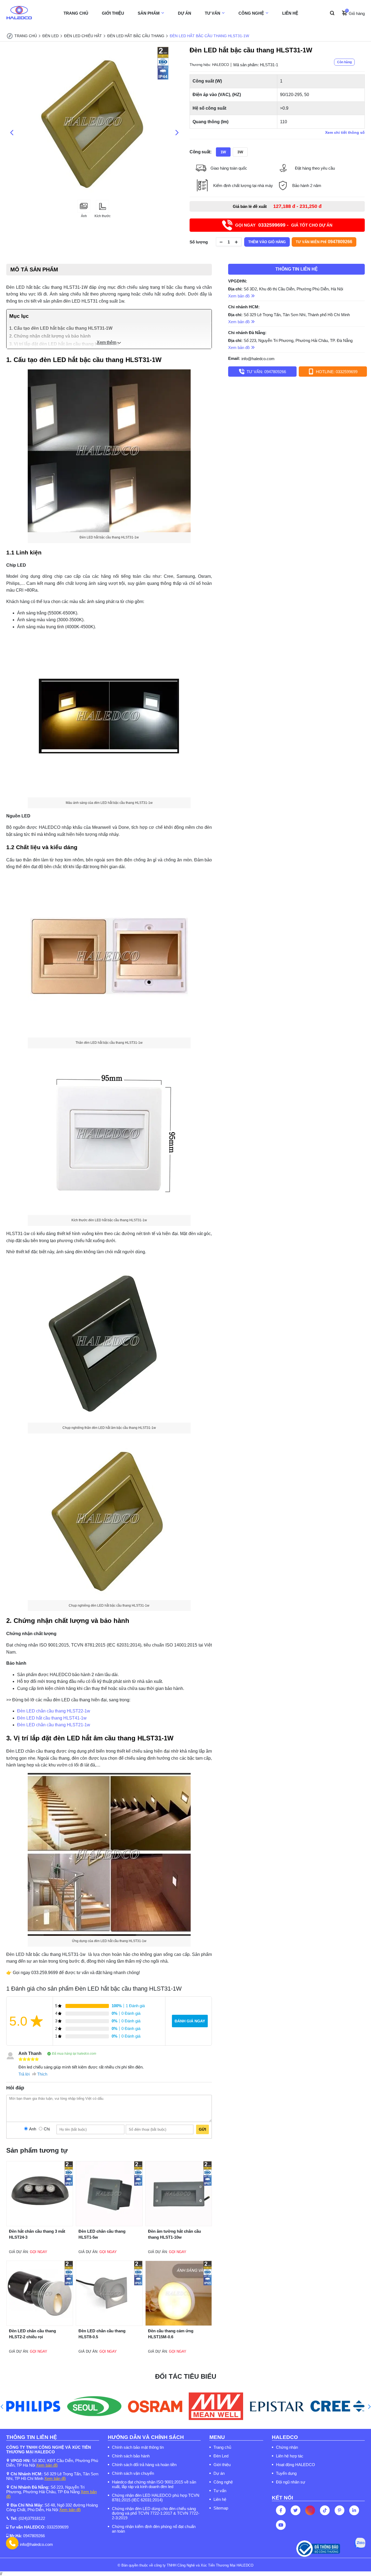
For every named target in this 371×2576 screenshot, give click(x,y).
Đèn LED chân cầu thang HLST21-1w (54, 1725)
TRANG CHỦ (76, 13)
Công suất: (201, 152)
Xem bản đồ (47, 2465)
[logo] (19, 13)
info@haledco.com (258, 358)
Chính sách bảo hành (131, 2456)
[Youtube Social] (281, 2525)
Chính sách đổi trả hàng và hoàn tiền (144, 2465)
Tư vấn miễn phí (324, 242)
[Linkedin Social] (354, 2510)
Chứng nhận (287, 2447)
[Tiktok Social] (325, 2510)
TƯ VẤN (213, 13)
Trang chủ (222, 2447)
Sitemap (221, 2508)
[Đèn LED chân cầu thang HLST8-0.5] (109, 2324)
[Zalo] (360, 2543)
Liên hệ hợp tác (290, 2456)
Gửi (202, 2129)
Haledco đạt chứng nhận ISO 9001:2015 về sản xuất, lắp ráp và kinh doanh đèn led (154, 2484)
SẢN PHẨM (149, 13)
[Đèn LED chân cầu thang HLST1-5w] (109, 2225)
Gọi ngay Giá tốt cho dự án (284, 225)
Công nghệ (223, 2482)
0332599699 (58, 2527)
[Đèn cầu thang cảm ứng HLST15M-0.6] (179, 2324)
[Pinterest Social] (339, 2510)
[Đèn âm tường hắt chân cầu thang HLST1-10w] (179, 2225)
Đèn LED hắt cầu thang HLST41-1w (52, 1718)
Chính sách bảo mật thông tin (138, 2447)
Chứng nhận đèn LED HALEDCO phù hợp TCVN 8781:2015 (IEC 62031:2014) (156, 2498)
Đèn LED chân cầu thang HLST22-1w (54, 1711)
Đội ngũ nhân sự (291, 2482)
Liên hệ (220, 2499)
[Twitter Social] (295, 2510)
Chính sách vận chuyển (133, 2473)
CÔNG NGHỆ (251, 13)
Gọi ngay (39, 2252)
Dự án (219, 2473)
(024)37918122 (32, 2518)
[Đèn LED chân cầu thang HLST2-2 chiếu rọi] (40, 2324)
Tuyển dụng (286, 2473)
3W (240, 152)
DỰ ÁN (185, 13)
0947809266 (34, 2536)
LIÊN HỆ (290, 13)
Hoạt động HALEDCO (295, 2465)
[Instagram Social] (310, 2510)
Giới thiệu (222, 2465)
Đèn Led (221, 2456)
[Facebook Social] (281, 2510)
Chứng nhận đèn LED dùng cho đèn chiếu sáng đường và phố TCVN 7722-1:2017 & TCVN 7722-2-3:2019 (156, 2513)
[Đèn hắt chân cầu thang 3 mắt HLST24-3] (40, 2225)
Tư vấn (220, 2491)
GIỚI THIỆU (113, 13)
